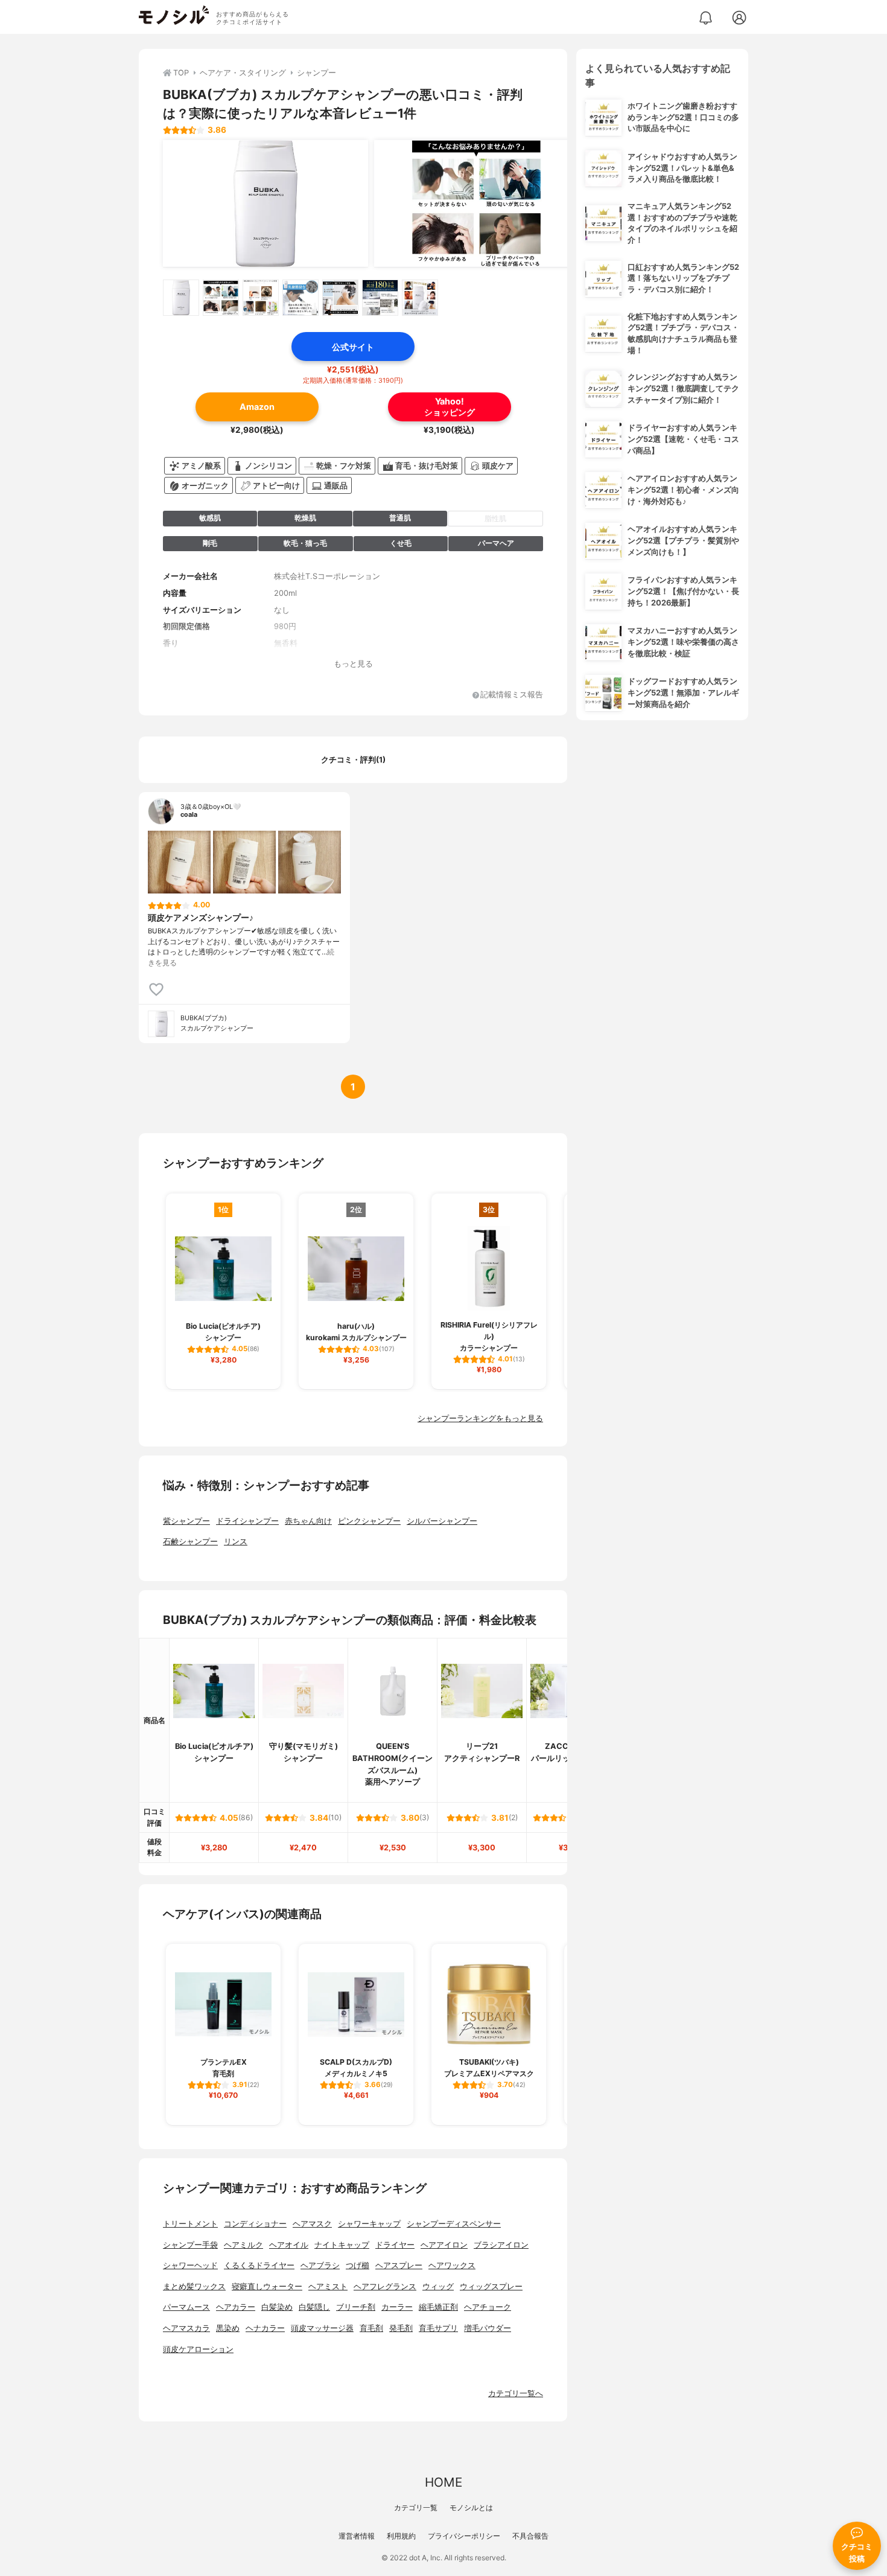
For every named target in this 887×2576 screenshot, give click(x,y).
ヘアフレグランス (385, 2287)
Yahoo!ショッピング (450, 406)
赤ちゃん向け (308, 1521)
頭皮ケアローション (198, 2349)
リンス (236, 1542)
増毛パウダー (488, 2328)
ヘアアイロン (444, 2245)
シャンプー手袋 (190, 2245)
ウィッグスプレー (491, 2287)
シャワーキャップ (369, 2224)
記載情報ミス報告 (512, 695)
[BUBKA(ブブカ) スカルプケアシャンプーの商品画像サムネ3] (261, 298)
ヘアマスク (312, 2224)
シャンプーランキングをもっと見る (480, 1418)
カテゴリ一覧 (416, 2507)
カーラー (397, 2307)
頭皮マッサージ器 (322, 2328)
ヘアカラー (236, 2307)
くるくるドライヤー (259, 2265)
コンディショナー (255, 2224)
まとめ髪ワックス (194, 2287)
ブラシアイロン (501, 2245)
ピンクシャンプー (369, 1521)
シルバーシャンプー (442, 1521)
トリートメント (190, 2224)
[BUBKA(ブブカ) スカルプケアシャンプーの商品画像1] (265, 203)
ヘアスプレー (399, 2265)
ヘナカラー (265, 2328)
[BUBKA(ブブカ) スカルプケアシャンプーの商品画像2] (477, 203)
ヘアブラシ (320, 2265)
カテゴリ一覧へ (516, 2393)
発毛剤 (401, 2328)
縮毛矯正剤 (438, 2307)
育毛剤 (371, 2328)
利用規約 (401, 2536)
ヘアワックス (452, 2265)
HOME (443, 2482)
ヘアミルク (243, 2245)
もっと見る (353, 664)
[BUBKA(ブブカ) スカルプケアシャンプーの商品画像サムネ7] (420, 298)
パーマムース (186, 2307)
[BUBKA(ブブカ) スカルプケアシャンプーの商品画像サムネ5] (340, 298)
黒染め (228, 2328)
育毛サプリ (438, 2328)
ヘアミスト (328, 2287)
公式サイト (353, 347)
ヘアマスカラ (186, 2328)
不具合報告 (530, 2536)
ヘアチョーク (488, 2307)
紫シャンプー (186, 1521)
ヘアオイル (289, 2245)
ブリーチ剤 (356, 2307)
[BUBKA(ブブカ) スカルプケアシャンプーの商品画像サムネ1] (181, 298)
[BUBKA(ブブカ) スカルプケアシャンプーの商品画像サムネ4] (300, 298)
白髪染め (277, 2307)
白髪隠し (314, 2307)
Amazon (257, 407)
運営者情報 (357, 2536)
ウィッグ (438, 2287)
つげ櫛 (358, 2265)
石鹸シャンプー (190, 1542)
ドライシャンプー (247, 1521)
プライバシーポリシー (464, 2536)
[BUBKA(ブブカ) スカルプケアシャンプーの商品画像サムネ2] (221, 298)
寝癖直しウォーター (267, 2287)
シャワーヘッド (190, 2265)
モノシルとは (471, 2507)
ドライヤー (395, 2245)
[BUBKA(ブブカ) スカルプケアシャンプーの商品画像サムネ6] (380, 298)
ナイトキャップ (342, 2245)
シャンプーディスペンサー (454, 2224)
